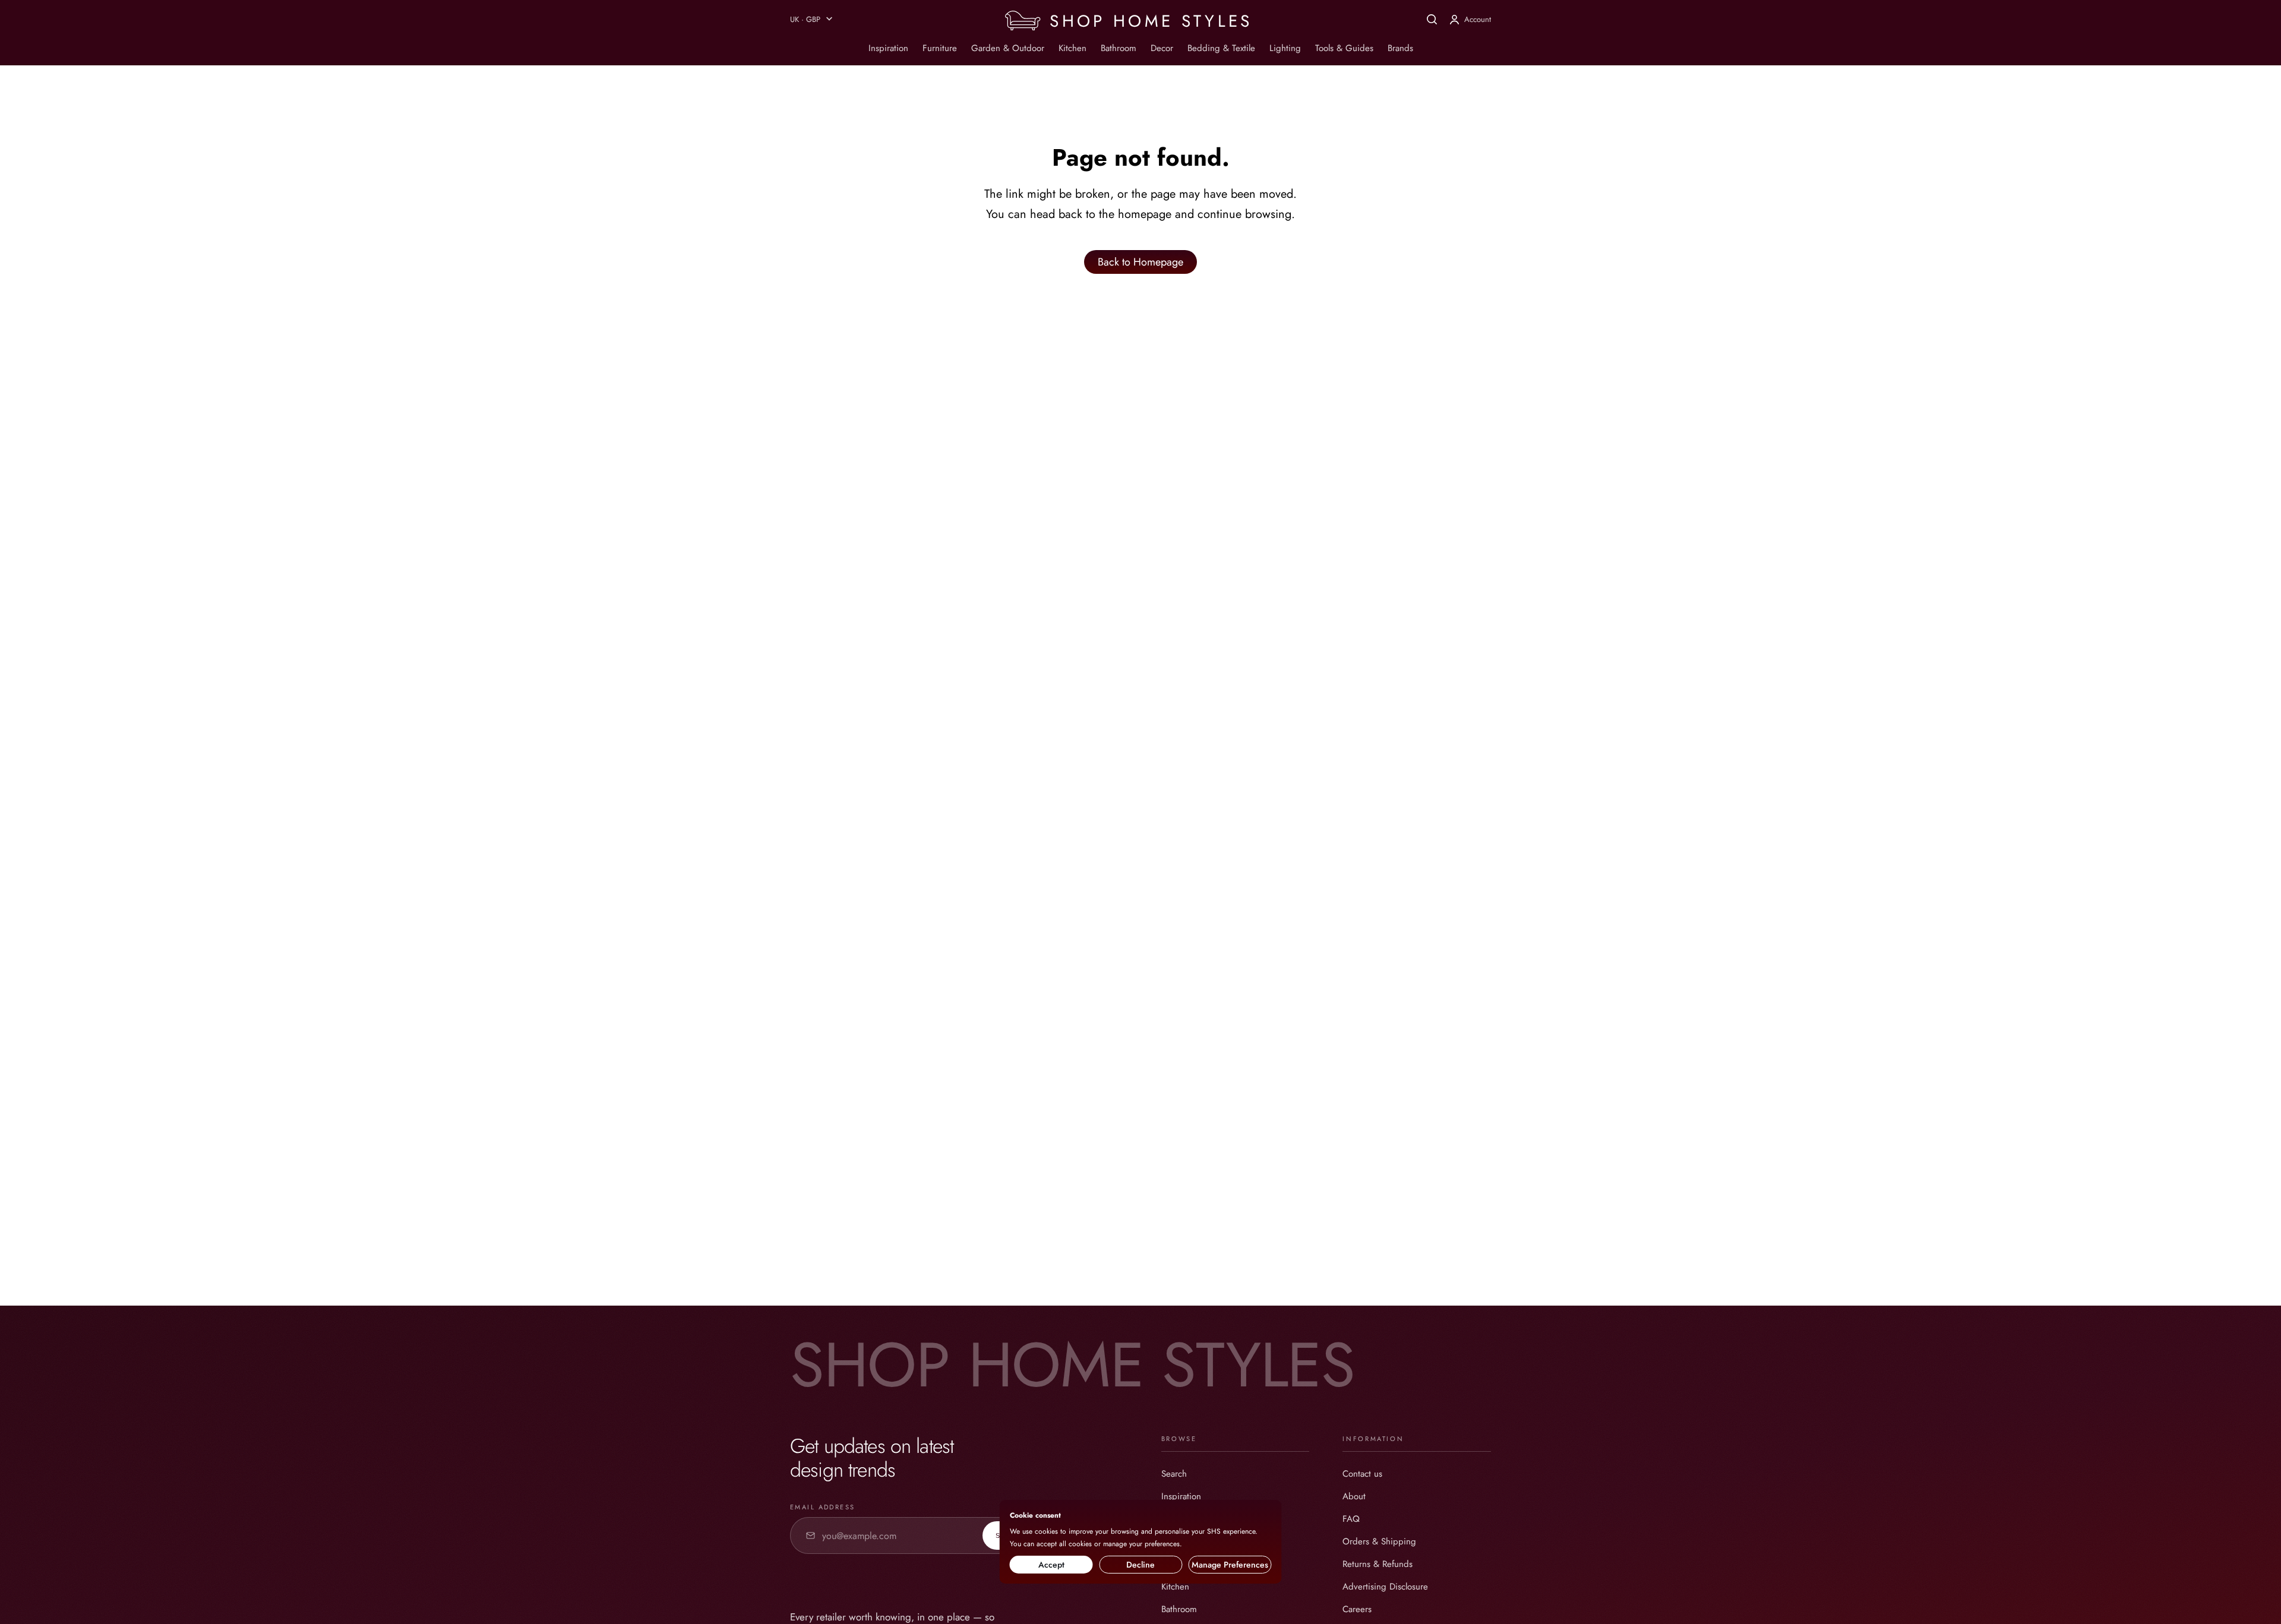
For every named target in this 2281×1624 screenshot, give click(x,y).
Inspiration (888, 48)
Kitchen (1072, 48)
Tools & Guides (1344, 48)
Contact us (1362, 1474)
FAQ (1351, 1519)
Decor (1162, 48)
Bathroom (1119, 48)
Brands (1400, 48)
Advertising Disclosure (1385, 1587)
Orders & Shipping (1379, 1541)
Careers (1357, 1609)
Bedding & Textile (1221, 48)
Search (1174, 1474)
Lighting (1285, 48)
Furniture (940, 48)
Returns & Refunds (1378, 1564)
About (1354, 1496)
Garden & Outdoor (1008, 48)
